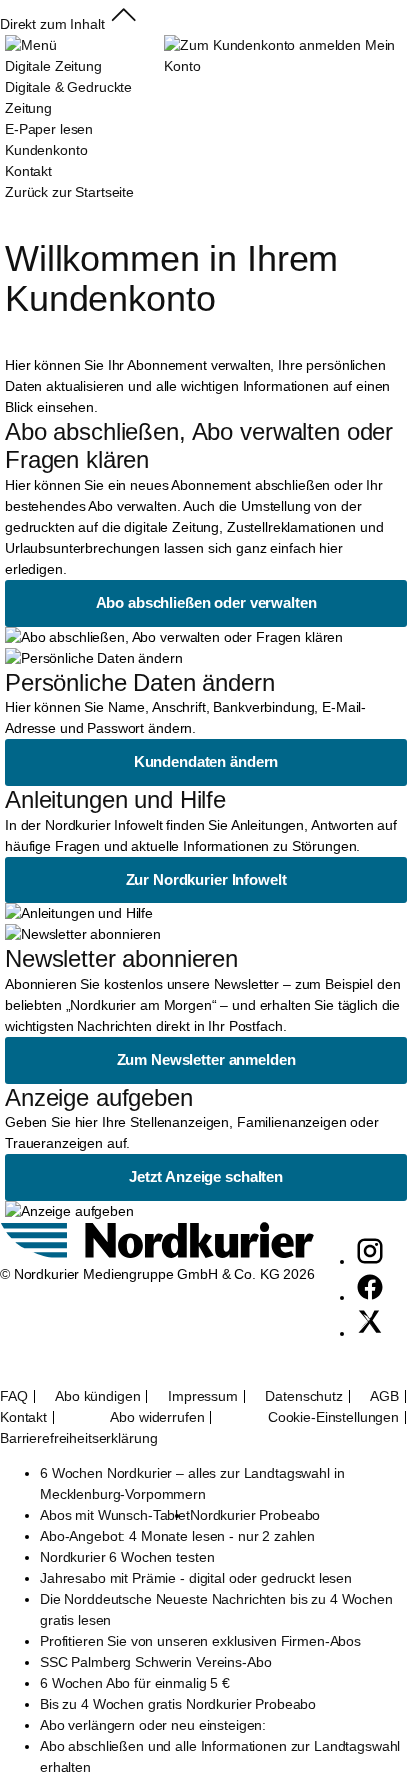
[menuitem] (84, 108)
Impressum (203, 1396)
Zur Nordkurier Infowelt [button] (206, 879)
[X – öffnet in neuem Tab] (370, 1333)
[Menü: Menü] (30, 45)
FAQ (14, 1396)
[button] (123, 24)
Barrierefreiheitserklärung (78, 1438)
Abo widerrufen (157, 1417)
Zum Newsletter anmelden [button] (206, 1059)
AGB (384, 1396)
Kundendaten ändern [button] (206, 761)
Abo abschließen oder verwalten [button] (206, 602)
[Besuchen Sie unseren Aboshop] (157, 1253)
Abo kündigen (97, 1396)
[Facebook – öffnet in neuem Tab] (370, 1297)
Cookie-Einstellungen (333, 1417)
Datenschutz (303, 1396)
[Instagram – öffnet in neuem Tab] (370, 1261)
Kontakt (23, 1417)
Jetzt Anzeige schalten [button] (206, 1176)
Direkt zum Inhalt (52, 24)
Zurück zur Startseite (69, 192)
